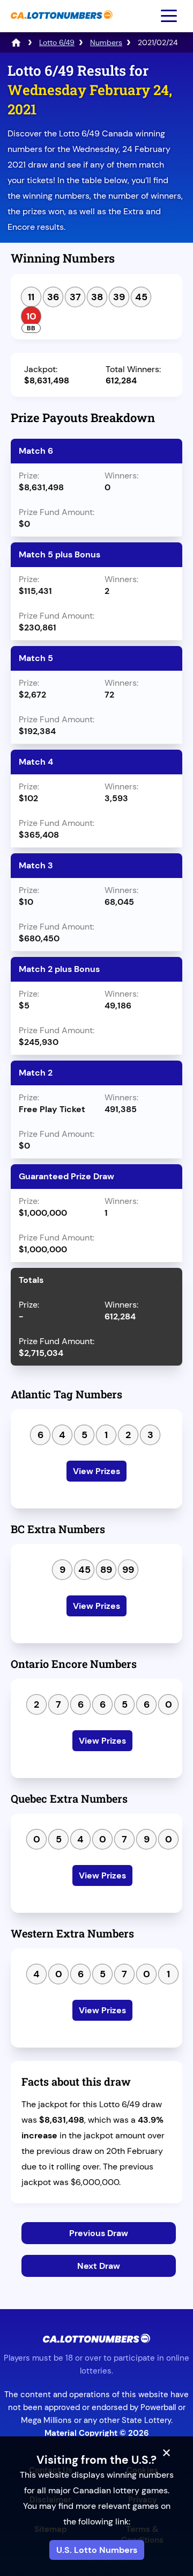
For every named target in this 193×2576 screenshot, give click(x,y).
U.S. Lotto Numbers (97, 2550)
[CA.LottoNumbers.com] (60, 24)
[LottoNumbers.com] (16, 42)
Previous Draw (99, 2233)
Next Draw (99, 2266)
